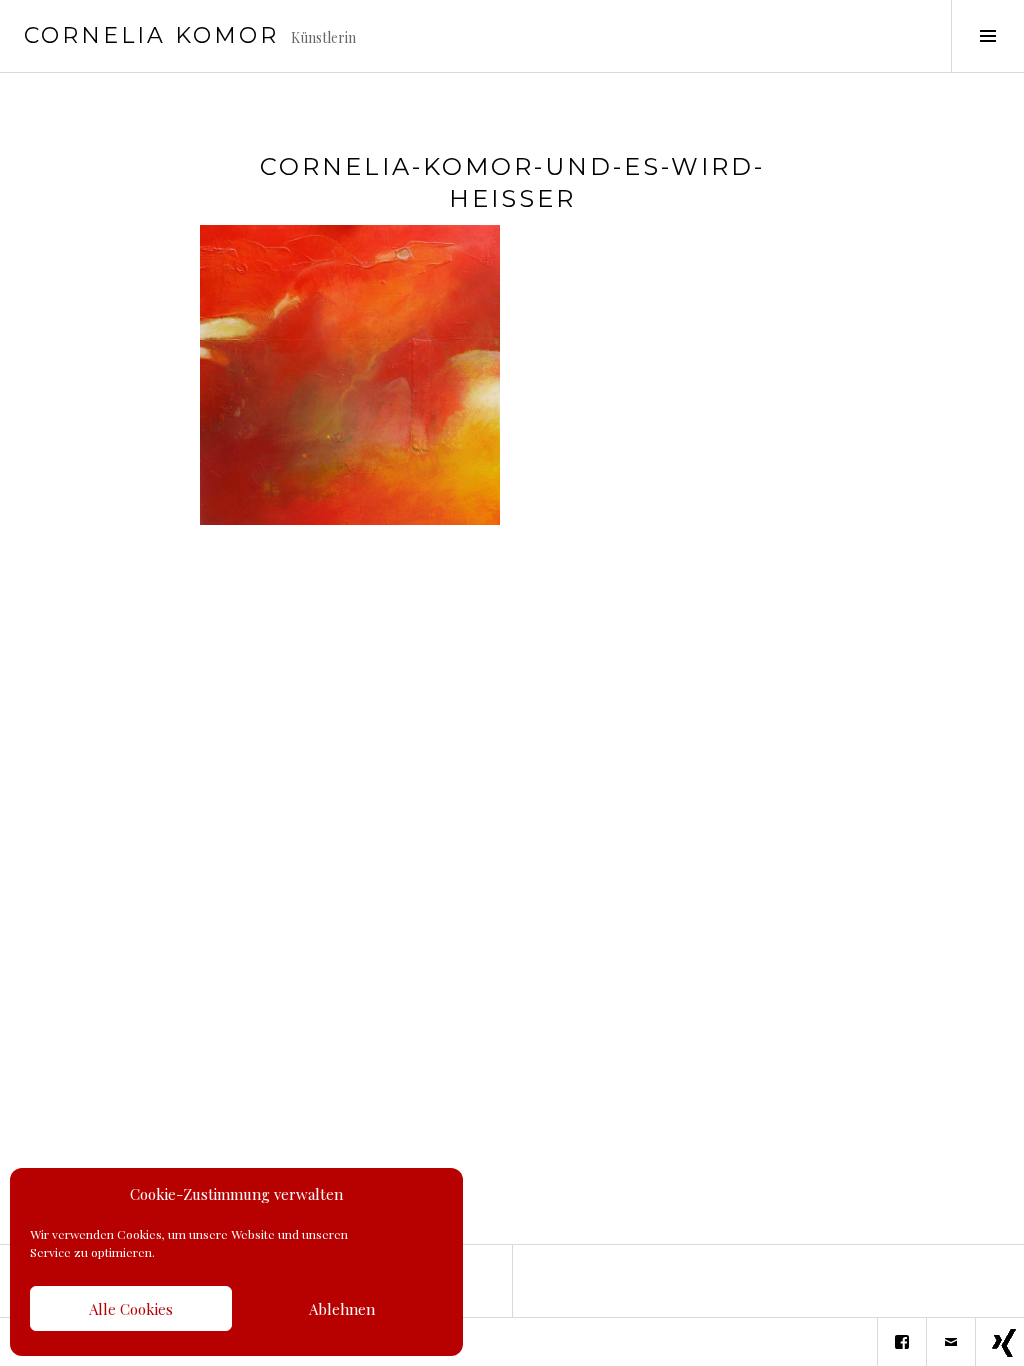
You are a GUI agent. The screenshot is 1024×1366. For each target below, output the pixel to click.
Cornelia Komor (151, 35)
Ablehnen (342, 1309)
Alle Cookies (131, 1309)
